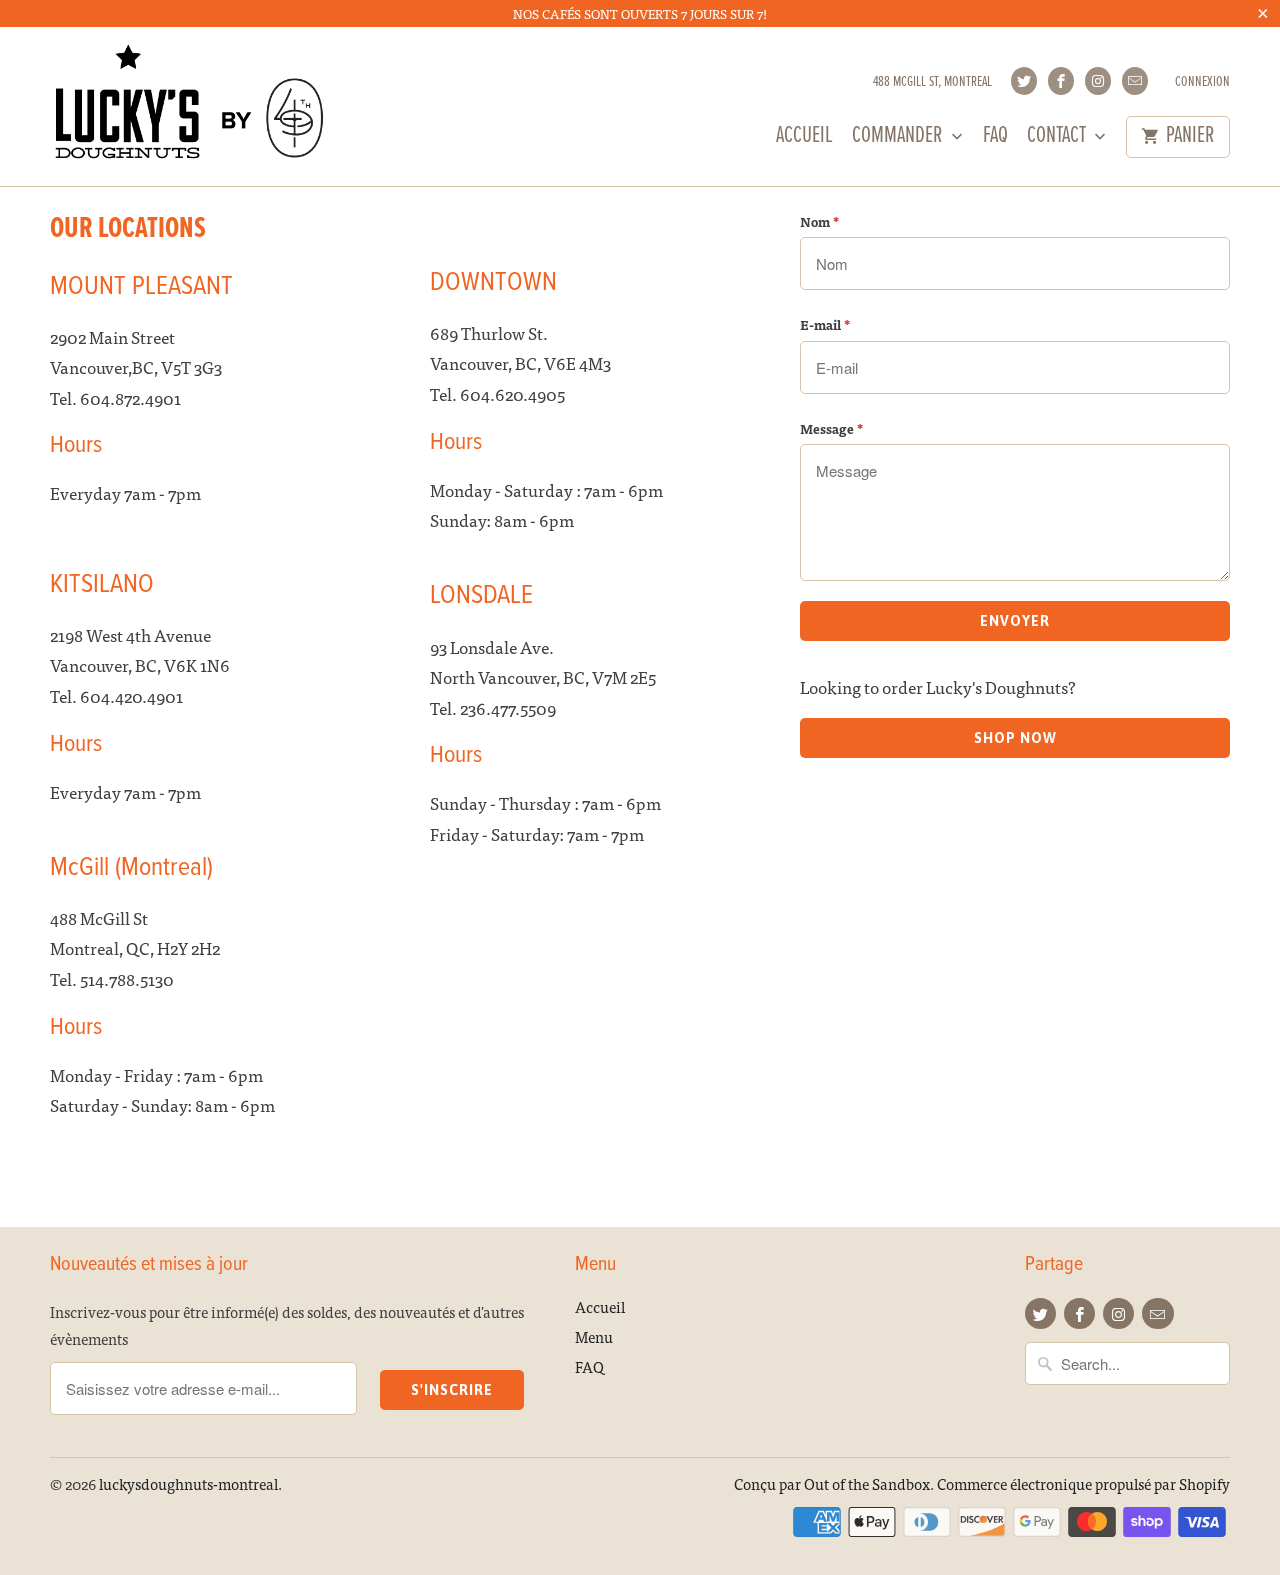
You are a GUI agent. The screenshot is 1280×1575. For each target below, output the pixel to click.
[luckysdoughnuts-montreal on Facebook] (1061, 81)
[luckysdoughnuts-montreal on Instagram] (1098, 81)
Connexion (1202, 82)
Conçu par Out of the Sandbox (832, 1483)
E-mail (825, 324)
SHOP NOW (1015, 738)
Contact (1058, 139)
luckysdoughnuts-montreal (188, 1483)
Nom (819, 221)
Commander (899, 139)
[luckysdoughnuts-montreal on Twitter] (1024, 81)
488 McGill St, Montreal (932, 82)
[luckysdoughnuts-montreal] (190, 106)
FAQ (995, 139)
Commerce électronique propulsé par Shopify (1083, 1483)
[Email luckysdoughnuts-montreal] (1135, 81)
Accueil (804, 139)
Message (831, 428)
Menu (594, 1336)
